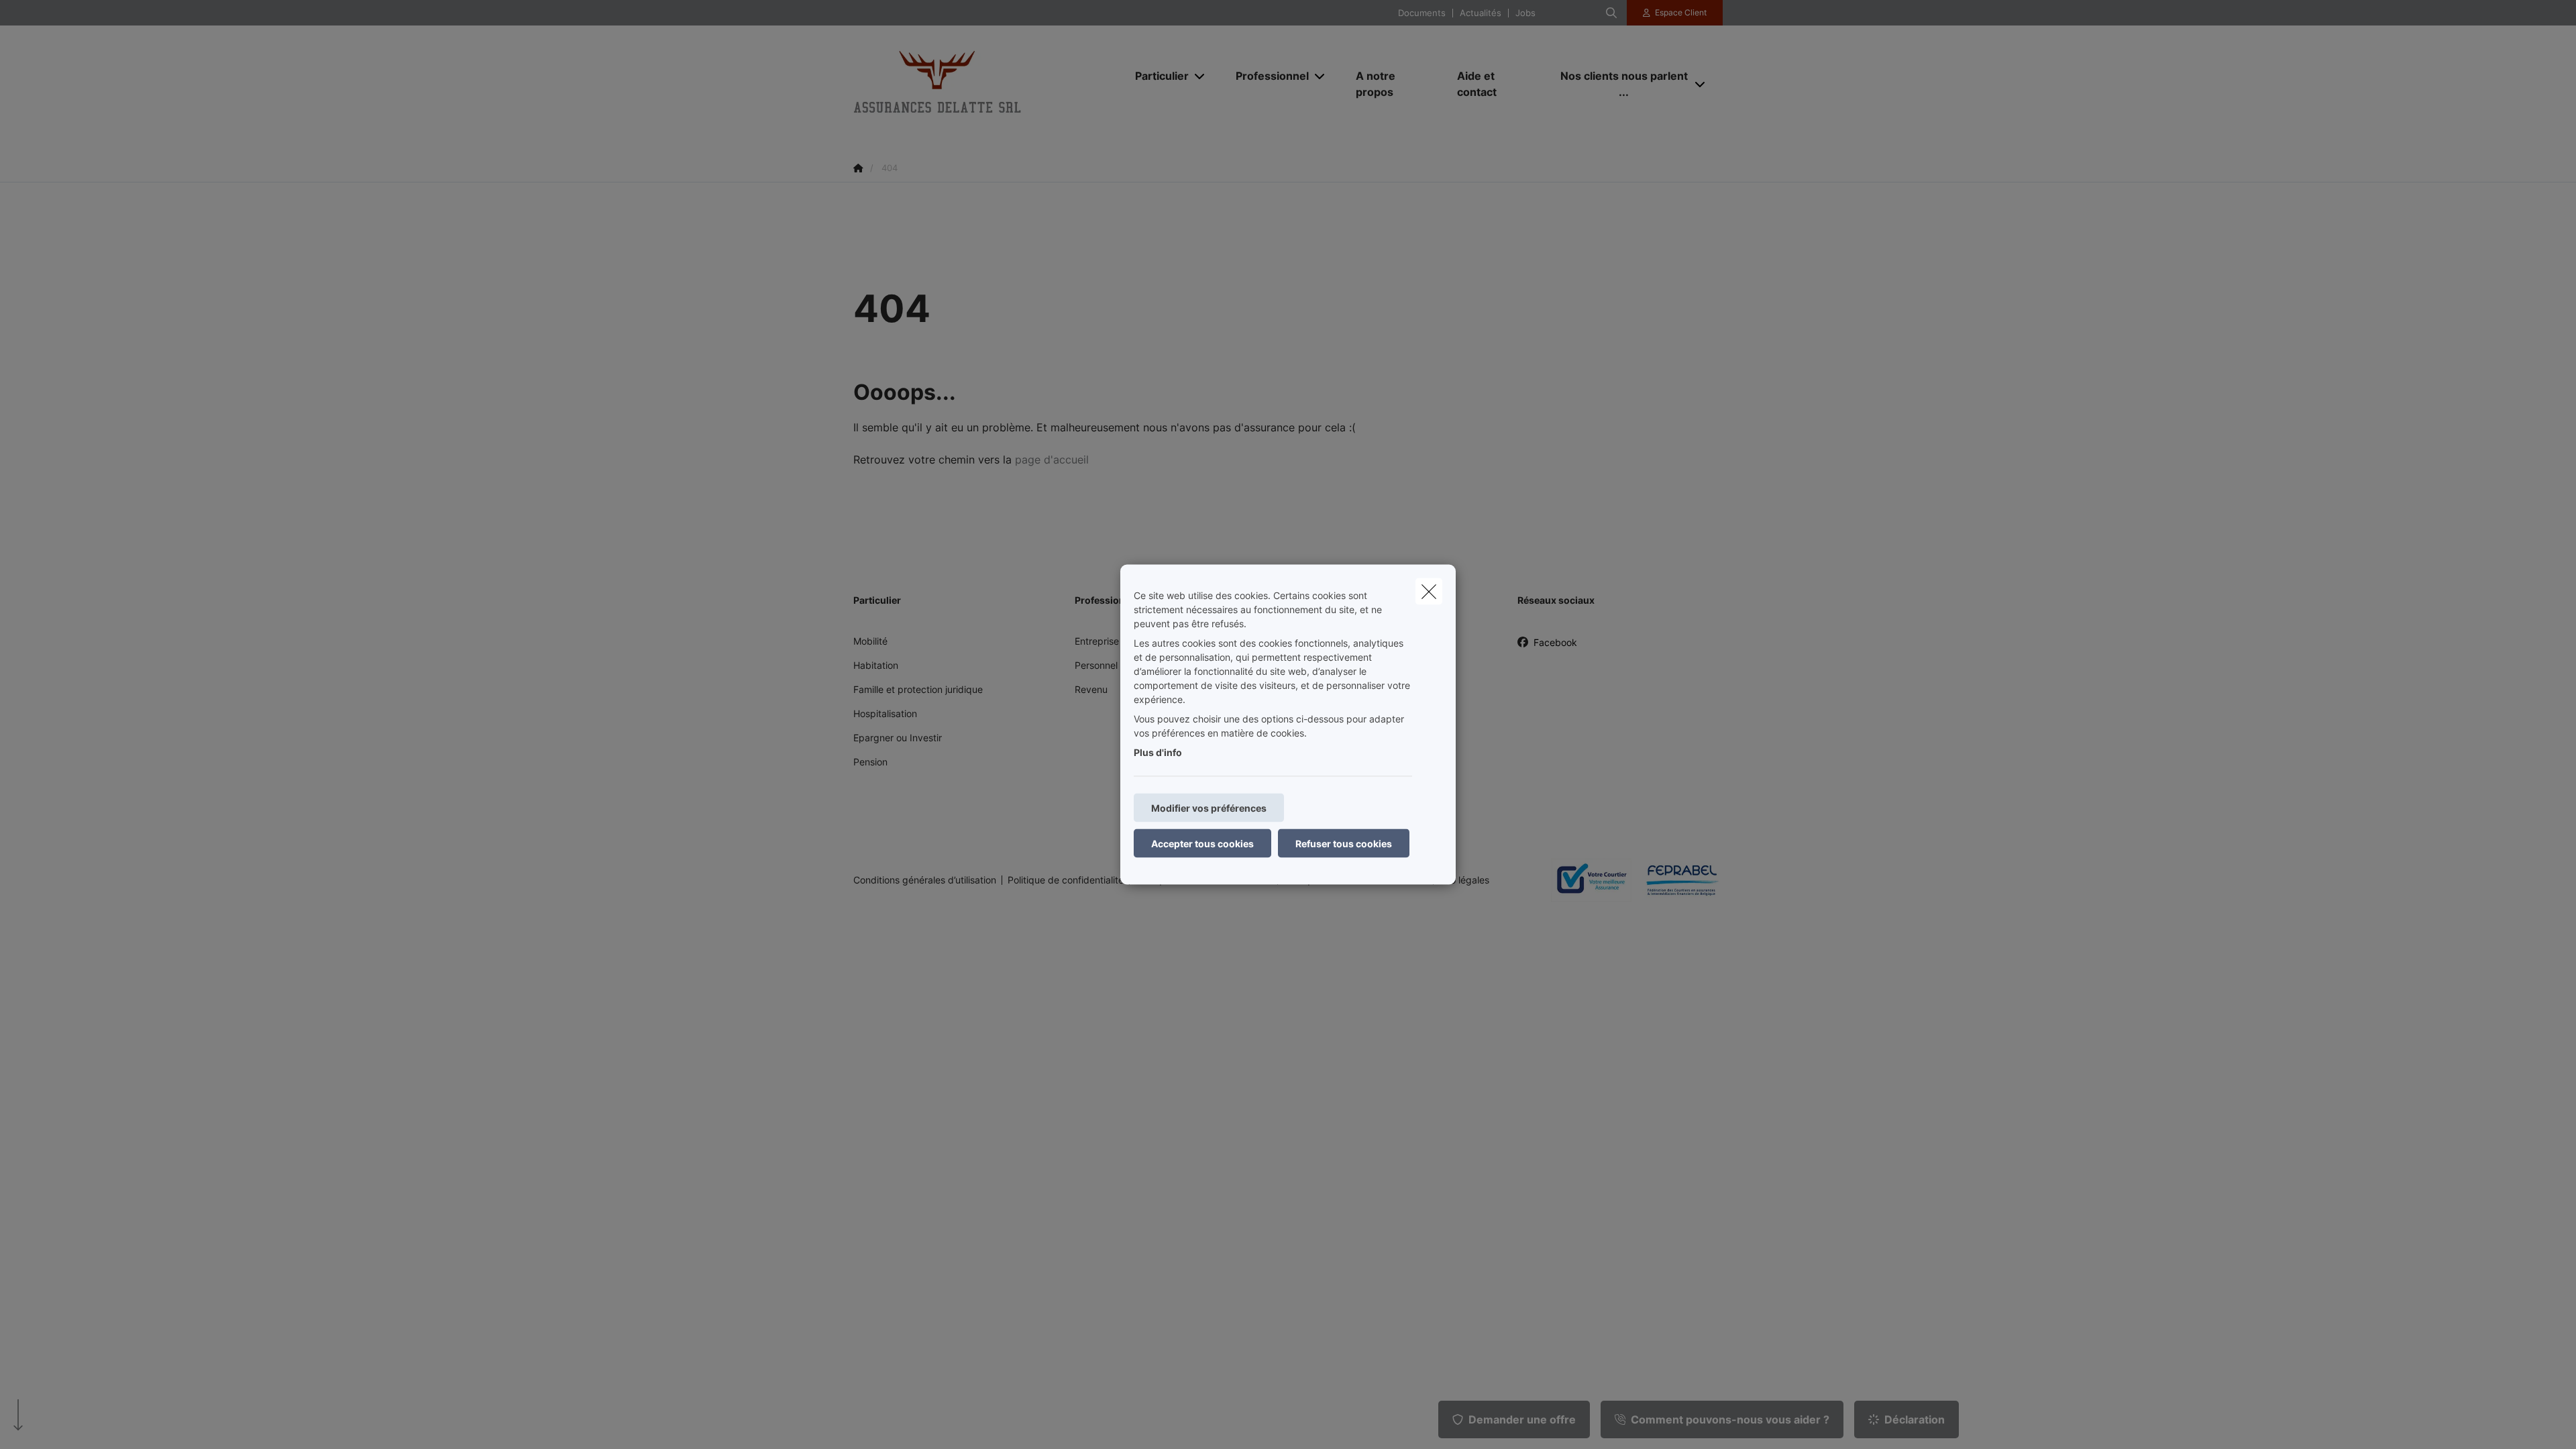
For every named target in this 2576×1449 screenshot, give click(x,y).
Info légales (1464, 880)
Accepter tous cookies (1202, 844)
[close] (1429, 592)
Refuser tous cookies (1344, 844)
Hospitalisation (885, 713)
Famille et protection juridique (918, 689)
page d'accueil (1052, 460)
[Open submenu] (1200, 75)
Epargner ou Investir (898, 738)
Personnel (1096, 665)
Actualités (1481, 13)
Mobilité (870, 641)
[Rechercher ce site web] (1611, 13)
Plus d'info (1158, 752)
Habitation (876, 665)
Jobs (1525, 13)
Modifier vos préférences (1209, 808)
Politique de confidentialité (1066, 880)
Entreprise (1097, 641)
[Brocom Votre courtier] (1586, 879)
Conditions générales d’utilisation (925, 880)
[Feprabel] (1677, 880)
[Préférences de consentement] (53, 1423)
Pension (870, 762)
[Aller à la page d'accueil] (987, 84)
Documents (1422, 13)
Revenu (1091, 689)
